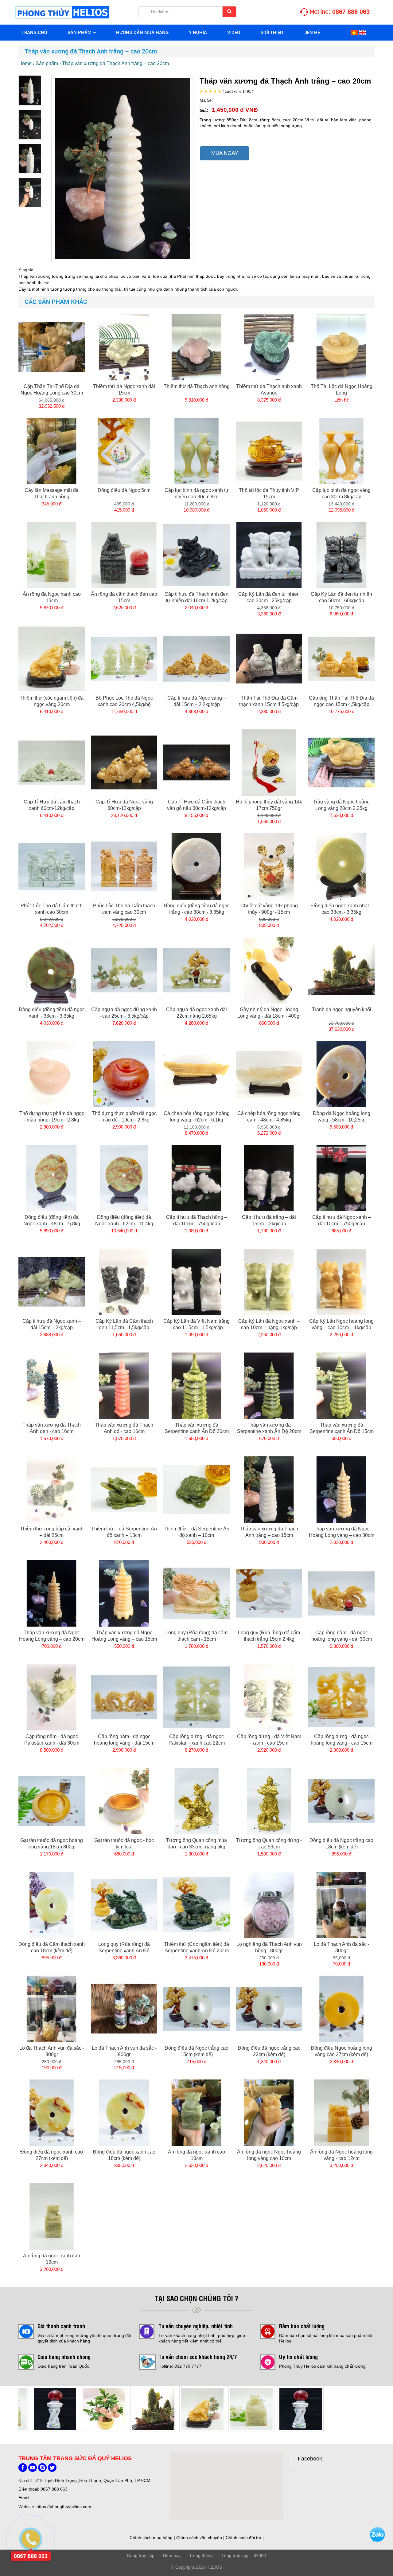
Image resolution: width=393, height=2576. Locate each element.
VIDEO (234, 33)
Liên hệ (312, 33)
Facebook (310, 2459)
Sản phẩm (80, 33)
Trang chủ (34, 33)
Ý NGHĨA (198, 33)
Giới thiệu (272, 33)
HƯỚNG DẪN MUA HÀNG (142, 33)
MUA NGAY (225, 153)
